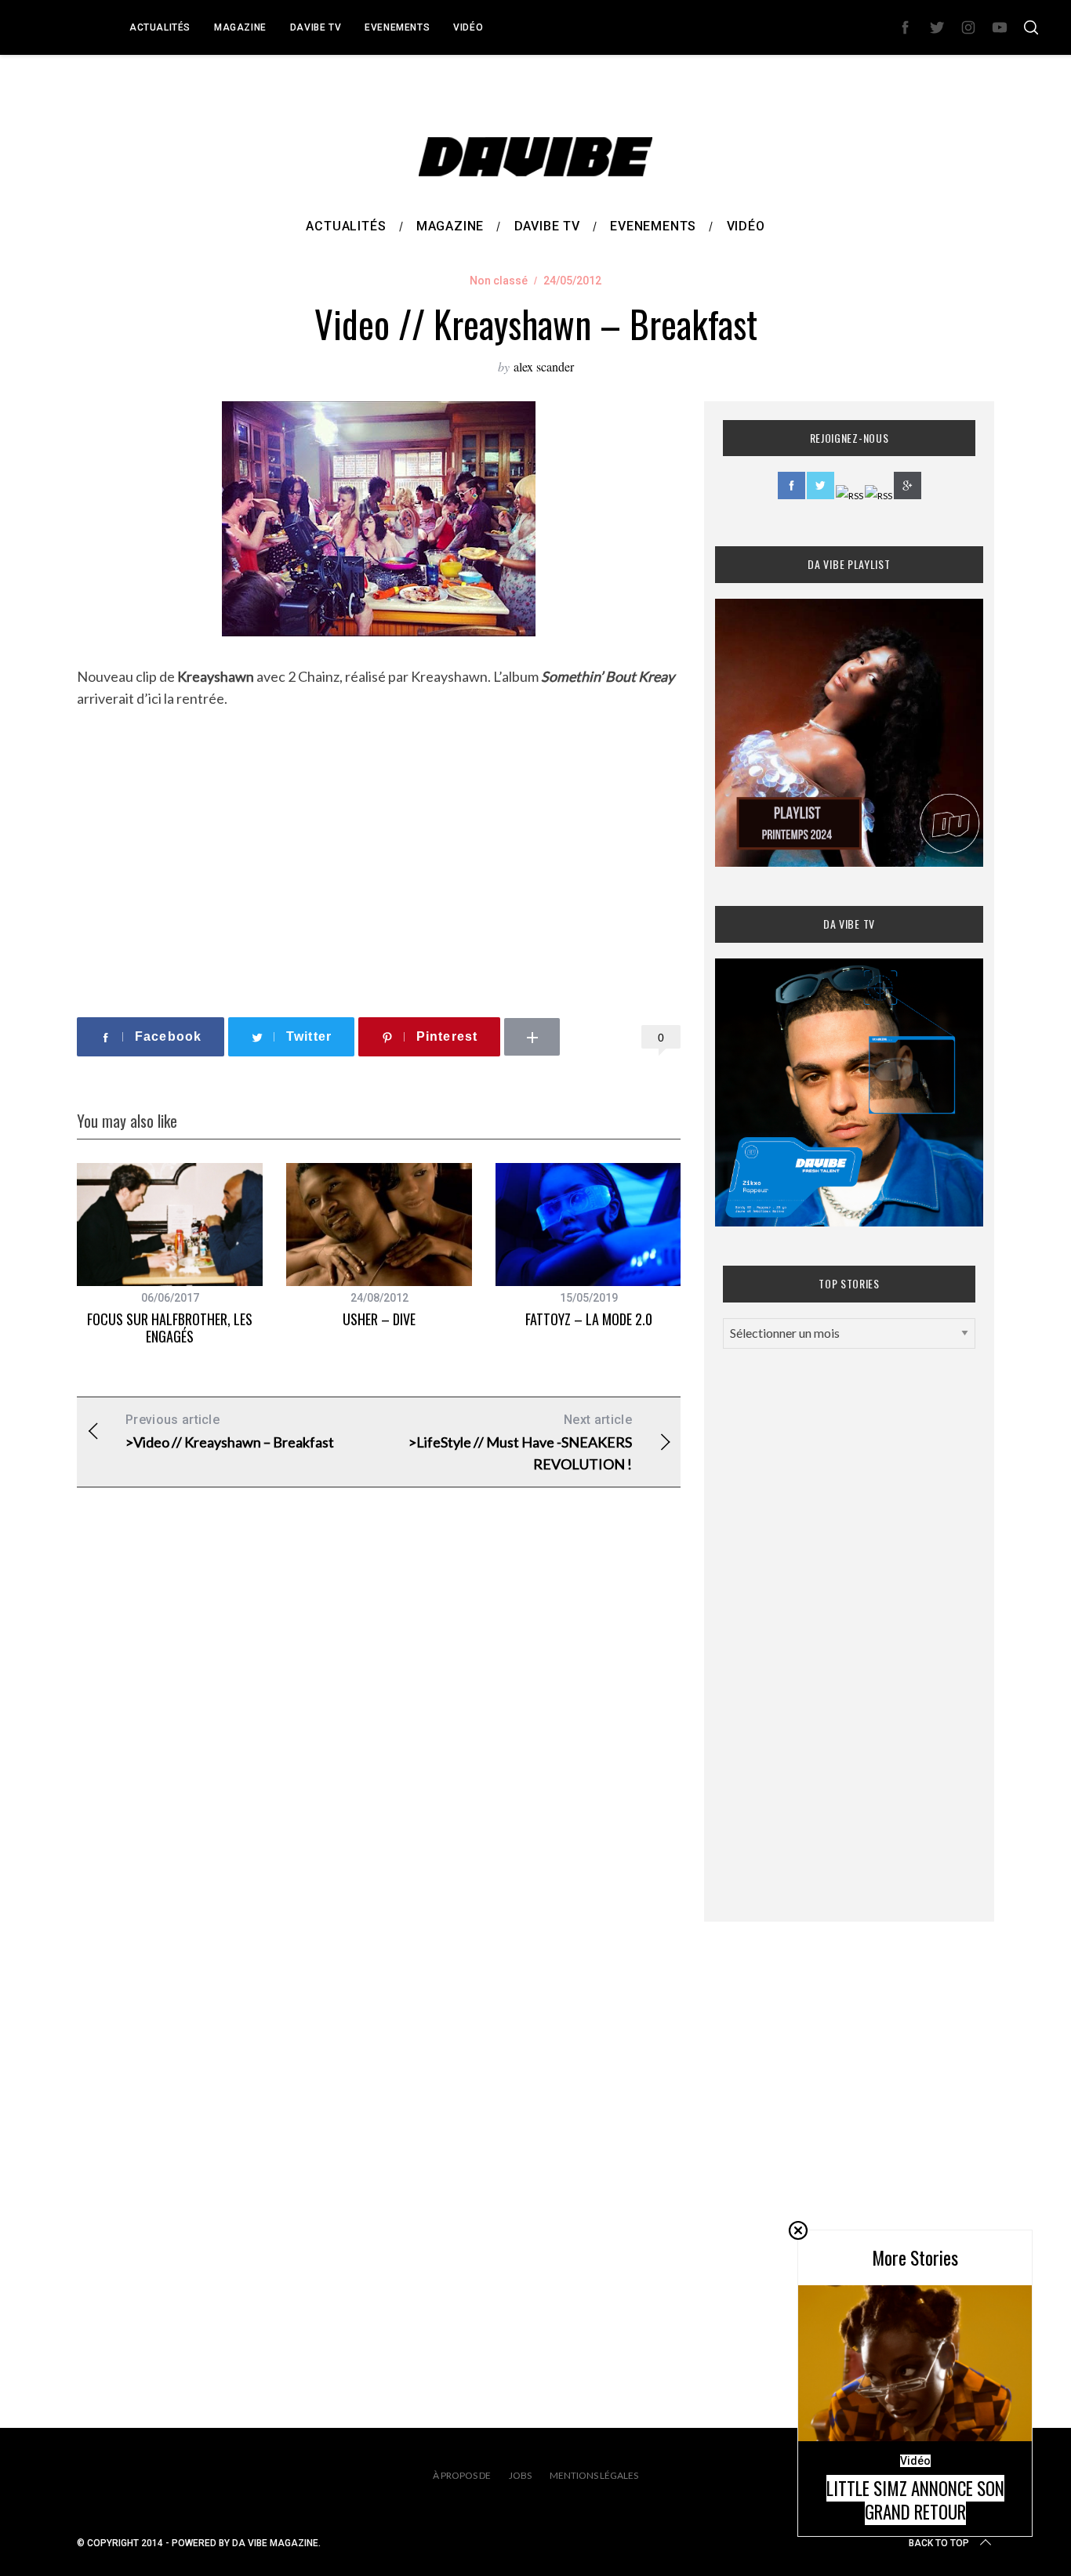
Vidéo (468, 27)
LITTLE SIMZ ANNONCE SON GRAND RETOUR (915, 2500)
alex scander (544, 366)
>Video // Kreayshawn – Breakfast (230, 1431)
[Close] (798, 2230)
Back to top (939, 2543)
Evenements (397, 27)
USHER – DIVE (379, 1319)
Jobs (520, 2475)
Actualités (160, 27)
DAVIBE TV (316, 27)
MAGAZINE (240, 27)
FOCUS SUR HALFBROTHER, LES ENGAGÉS (170, 1328)
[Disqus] (379, 1752)
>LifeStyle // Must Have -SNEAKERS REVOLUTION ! (520, 1442)
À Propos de (462, 2475)
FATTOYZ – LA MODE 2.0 (589, 1319)
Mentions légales (594, 2475)
